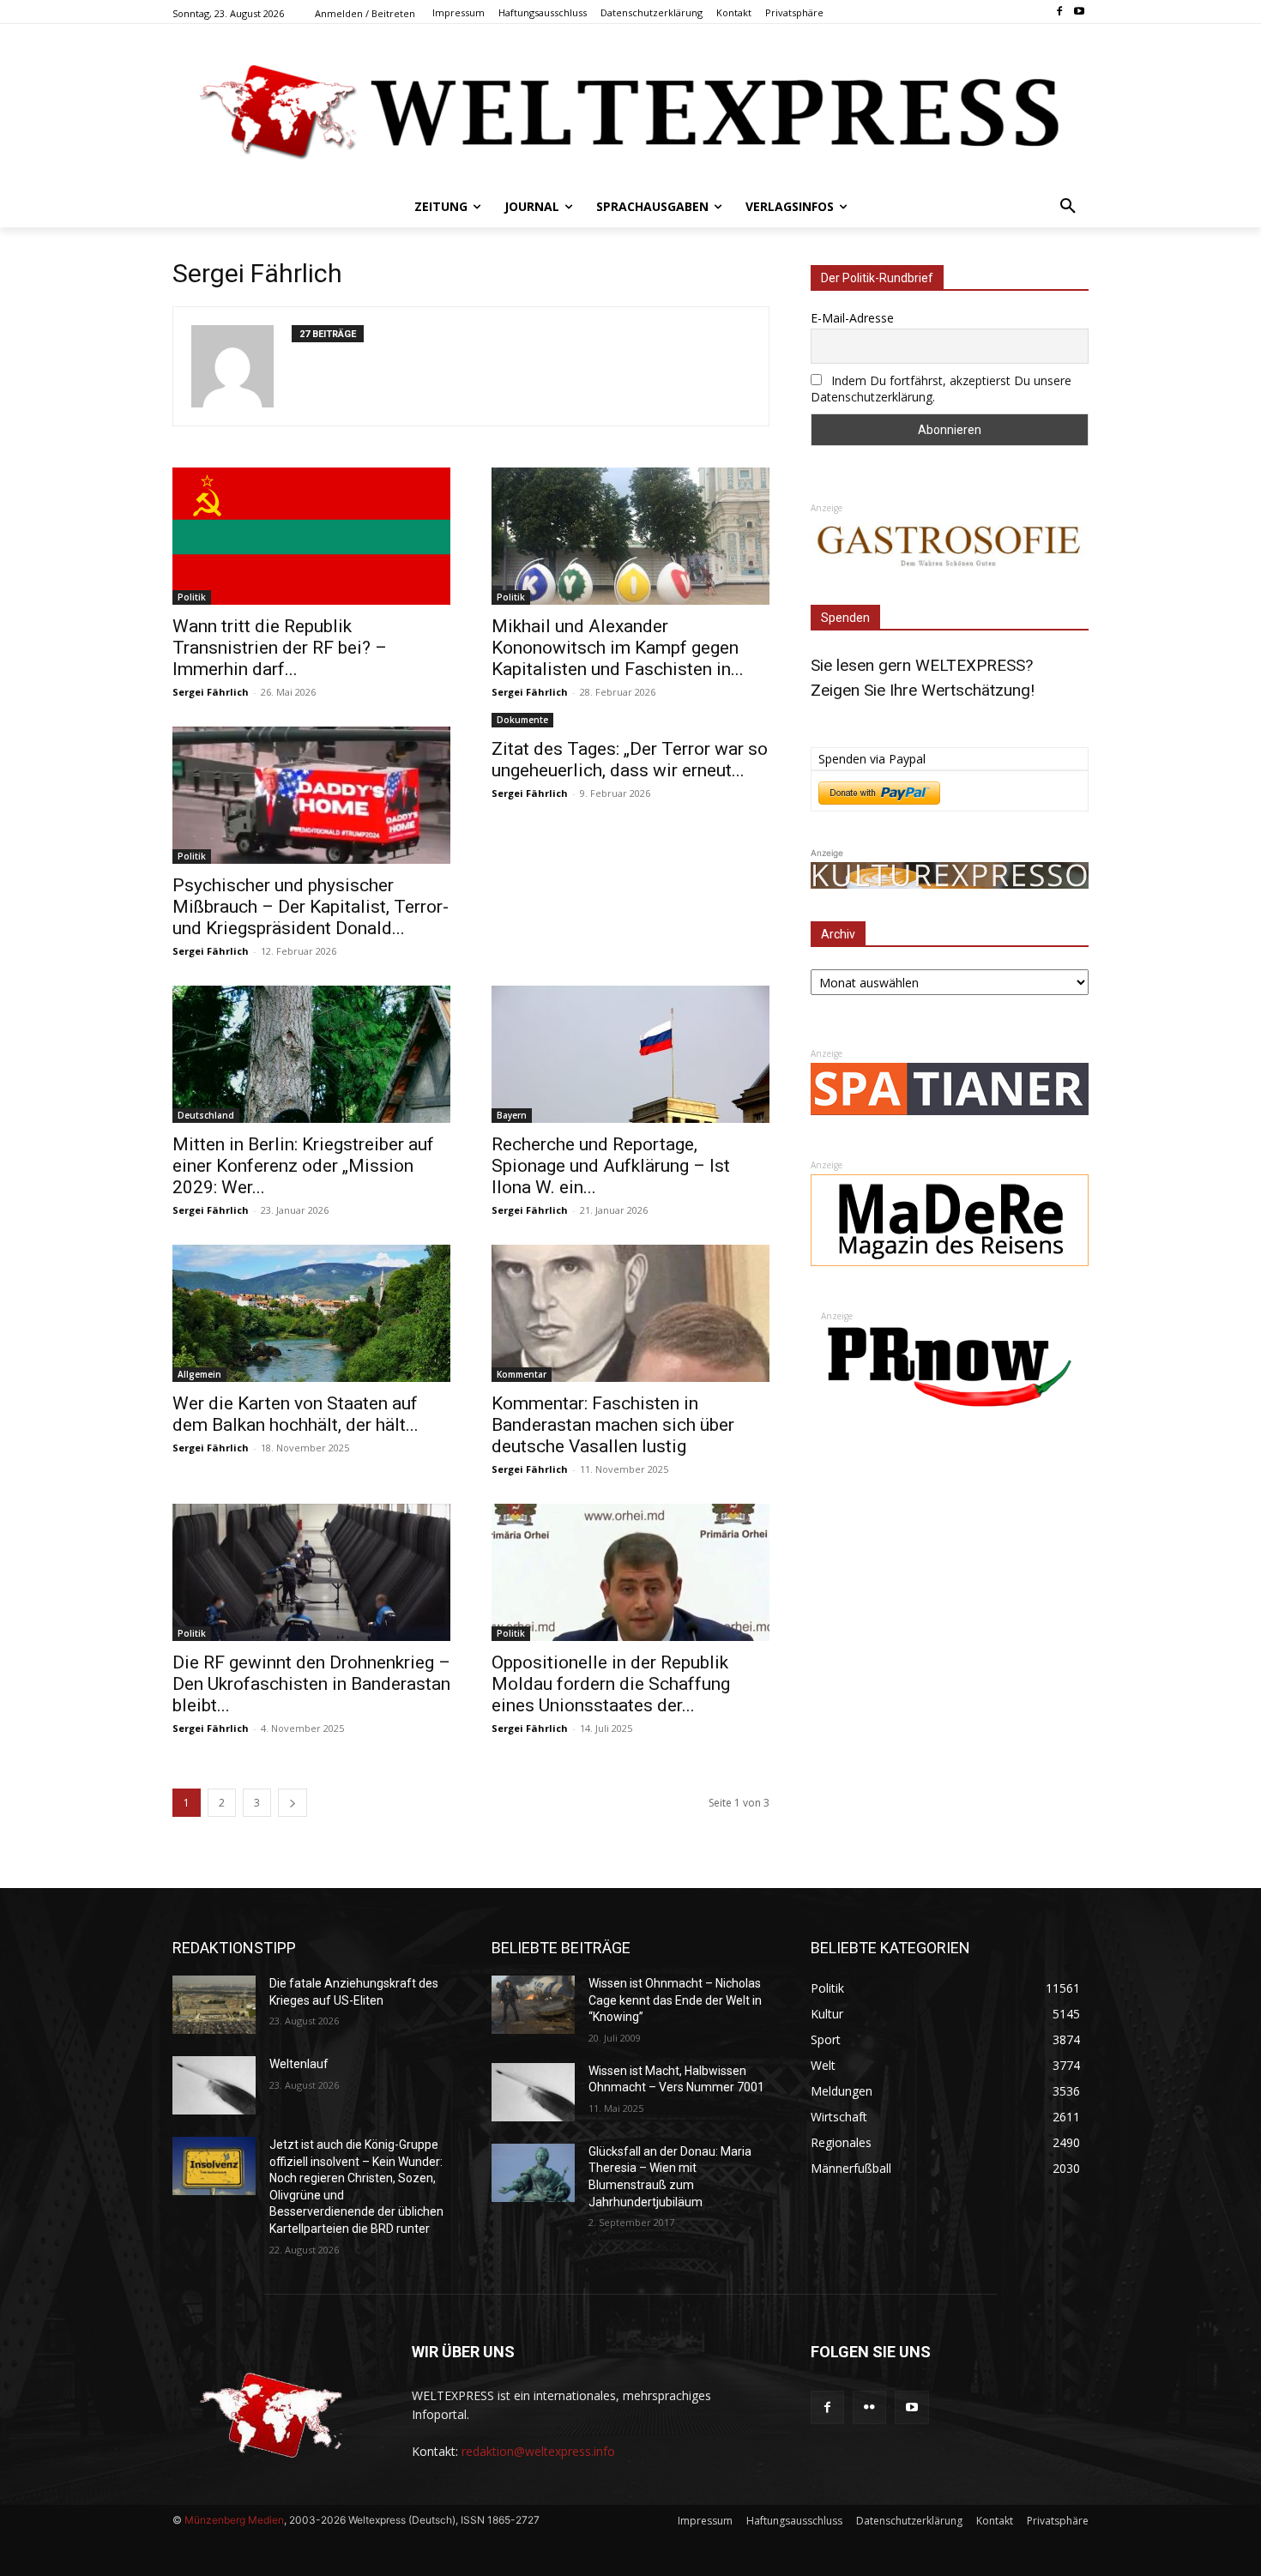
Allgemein (199, 1374)
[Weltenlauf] (214, 2085)
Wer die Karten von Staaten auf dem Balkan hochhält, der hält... (296, 1414)
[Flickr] (869, 2407)
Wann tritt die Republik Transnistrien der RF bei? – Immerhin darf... (280, 648)
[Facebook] (1059, 12)
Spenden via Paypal (872, 759)
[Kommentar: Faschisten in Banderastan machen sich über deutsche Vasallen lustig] (630, 1313)
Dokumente (522, 720)
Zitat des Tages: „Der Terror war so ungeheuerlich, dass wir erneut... (630, 760)
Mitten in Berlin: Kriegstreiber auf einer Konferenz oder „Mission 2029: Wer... (303, 1166)
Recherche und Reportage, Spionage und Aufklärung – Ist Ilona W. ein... (611, 1166)
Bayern (512, 1115)
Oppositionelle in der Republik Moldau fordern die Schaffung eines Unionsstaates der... (611, 1684)
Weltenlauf (299, 2064)
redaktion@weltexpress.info (538, 2451)
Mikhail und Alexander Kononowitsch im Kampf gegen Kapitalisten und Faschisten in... (618, 648)
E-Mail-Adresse (852, 318)
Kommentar (522, 1374)
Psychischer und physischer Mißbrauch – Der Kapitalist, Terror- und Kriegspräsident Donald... (311, 907)
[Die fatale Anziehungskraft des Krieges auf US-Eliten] (214, 2005)
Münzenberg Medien (234, 2520)
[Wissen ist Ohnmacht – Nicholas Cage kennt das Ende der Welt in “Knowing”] (533, 2005)
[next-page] (293, 1803)
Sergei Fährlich (211, 692)
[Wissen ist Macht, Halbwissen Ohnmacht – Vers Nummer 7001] (533, 2092)
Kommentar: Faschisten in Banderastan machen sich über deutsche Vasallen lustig (613, 1425)
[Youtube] (1079, 12)
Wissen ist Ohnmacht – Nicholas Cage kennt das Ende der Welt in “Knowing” (675, 2000)
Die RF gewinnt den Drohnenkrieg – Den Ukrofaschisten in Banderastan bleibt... (311, 1684)
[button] (1068, 207)
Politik (192, 597)
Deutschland (206, 1115)
